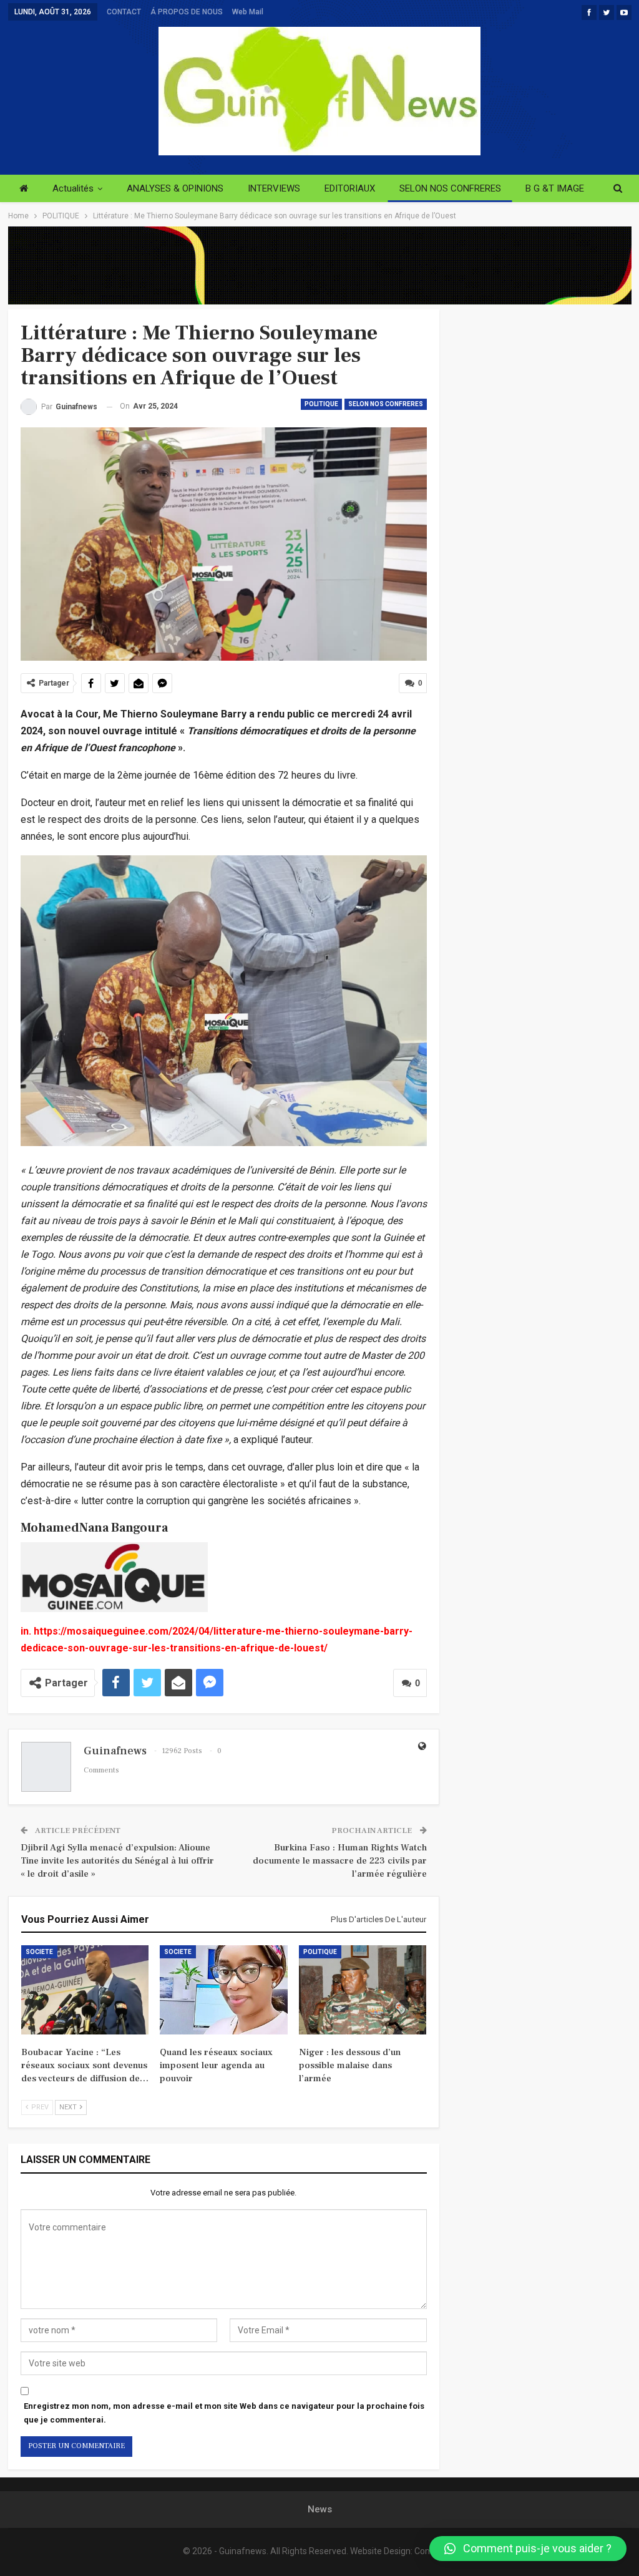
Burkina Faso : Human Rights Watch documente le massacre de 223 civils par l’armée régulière (340, 1861)
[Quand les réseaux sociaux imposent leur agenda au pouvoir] (224, 1990)
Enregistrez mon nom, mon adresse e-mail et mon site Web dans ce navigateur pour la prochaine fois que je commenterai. (224, 2413)
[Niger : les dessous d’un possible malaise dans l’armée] (363, 1990)
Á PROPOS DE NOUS (187, 12)
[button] (528, 2549)
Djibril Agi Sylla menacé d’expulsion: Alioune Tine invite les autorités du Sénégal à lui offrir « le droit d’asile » (117, 1861)
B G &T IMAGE (555, 188)
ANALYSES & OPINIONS (175, 188)
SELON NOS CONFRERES (450, 188)
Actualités (73, 188)
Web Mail (248, 12)
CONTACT (124, 12)
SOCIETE (39, 1952)
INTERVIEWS (274, 188)
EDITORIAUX (350, 188)
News (320, 2509)
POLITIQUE (321, 404)
